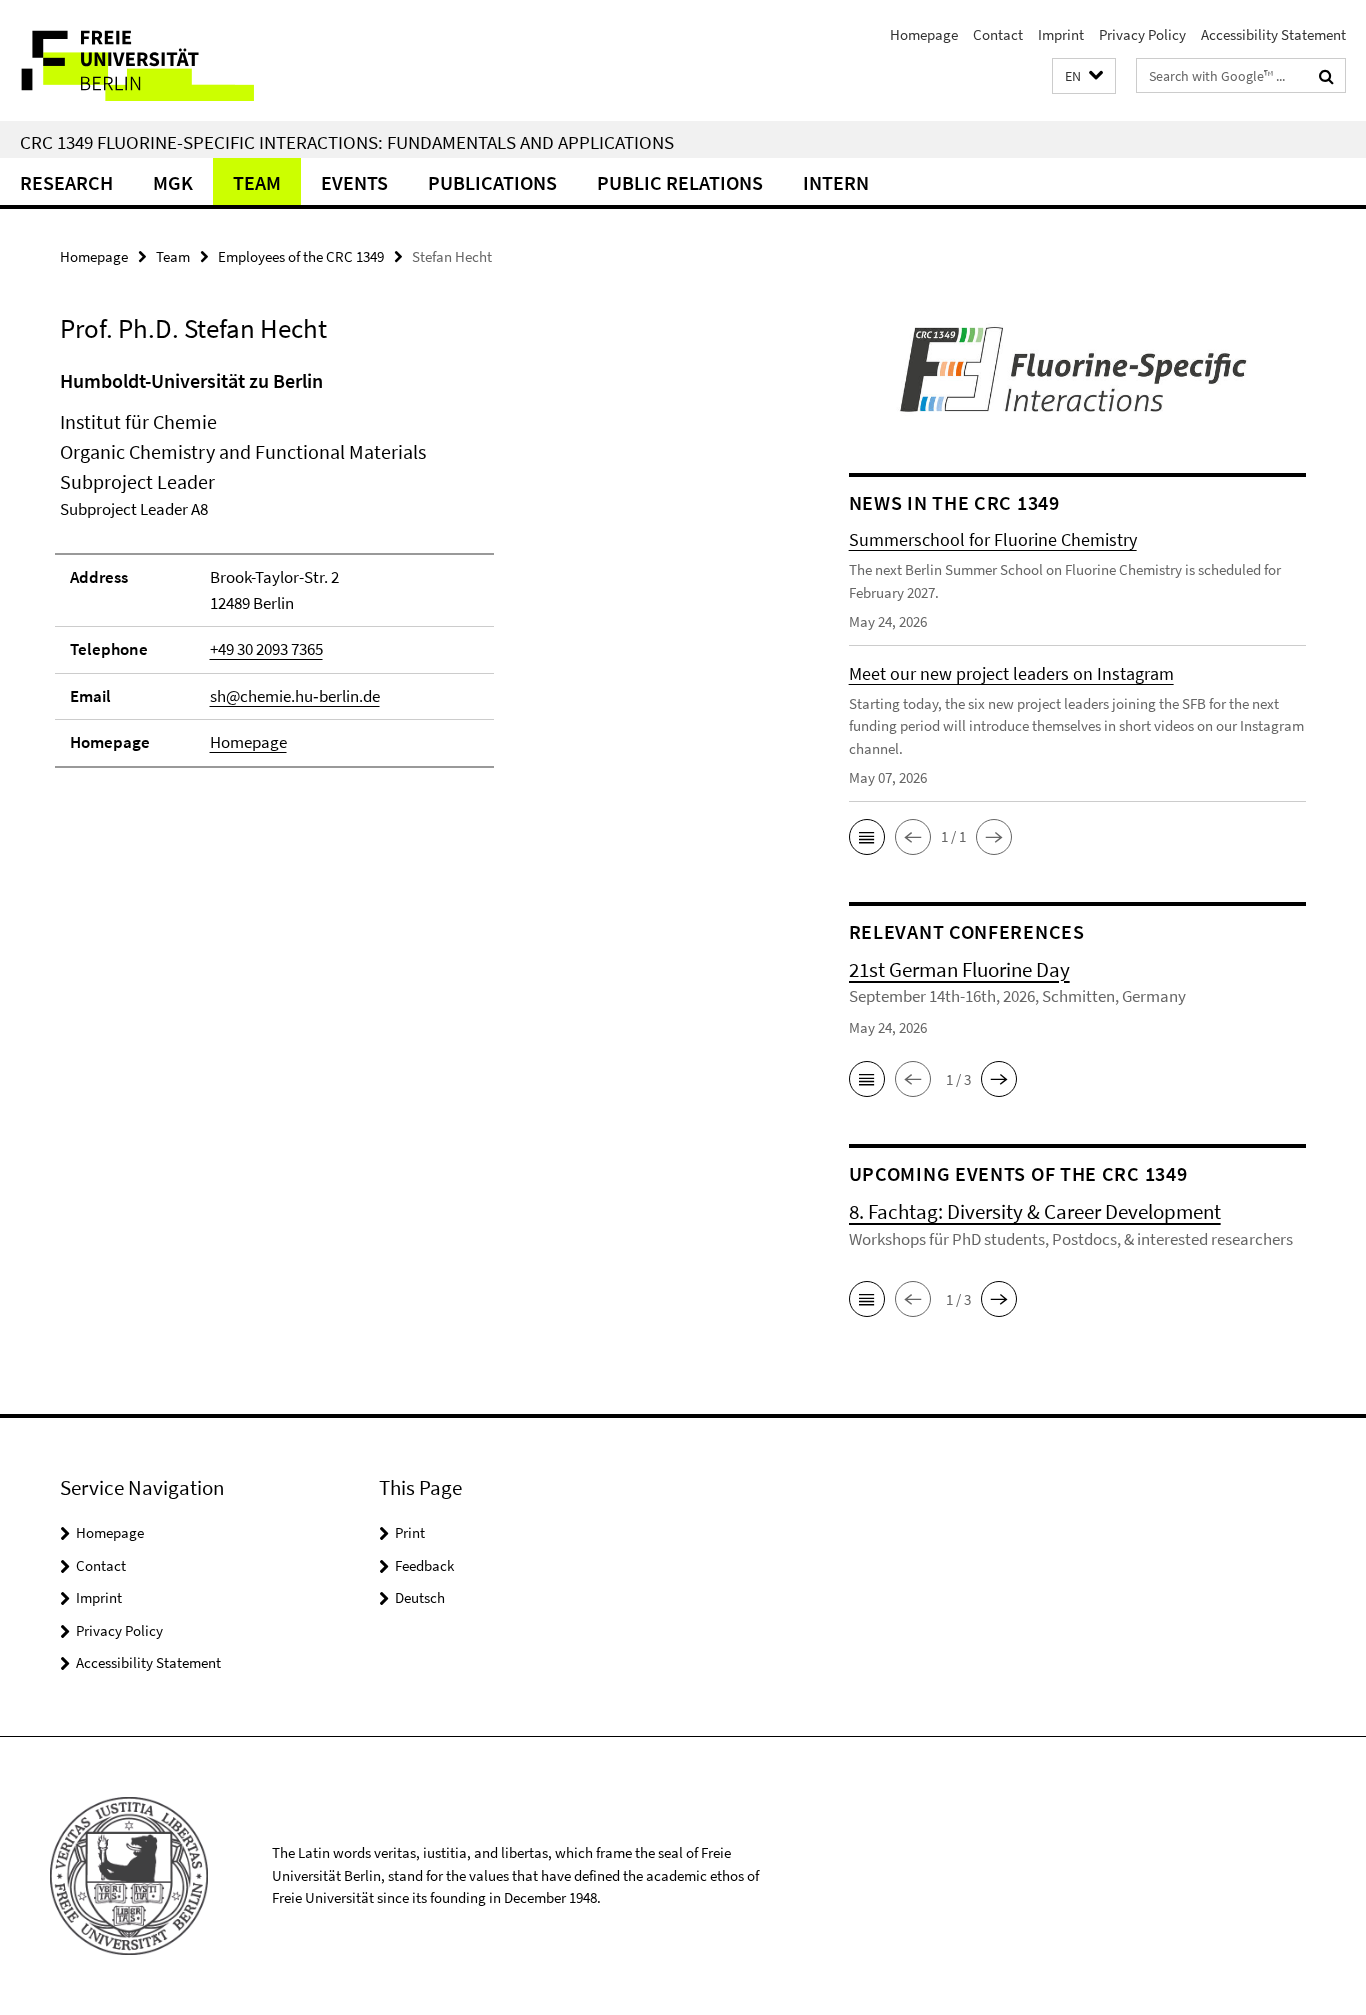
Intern (836, 182)
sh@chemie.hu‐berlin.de (295, 696)
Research (66, 182)
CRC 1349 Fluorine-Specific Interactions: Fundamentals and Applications (347, 142)
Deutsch (420, 1597)
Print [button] (410, 1532)
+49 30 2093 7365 (266, 649)
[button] (1084, 76)
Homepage (924, 34)
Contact (998, 34)
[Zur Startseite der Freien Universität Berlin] (167, 60)
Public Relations (680, 182)
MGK (173, 182)
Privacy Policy (1142, 34)
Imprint (1061, 34)
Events (354, 182)
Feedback (424, 1565)
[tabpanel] (417, 577)
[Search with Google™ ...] (1326, 76)
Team (257, 182)
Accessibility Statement (1273, 34)
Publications (492, 182)
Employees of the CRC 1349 (301, 256)
